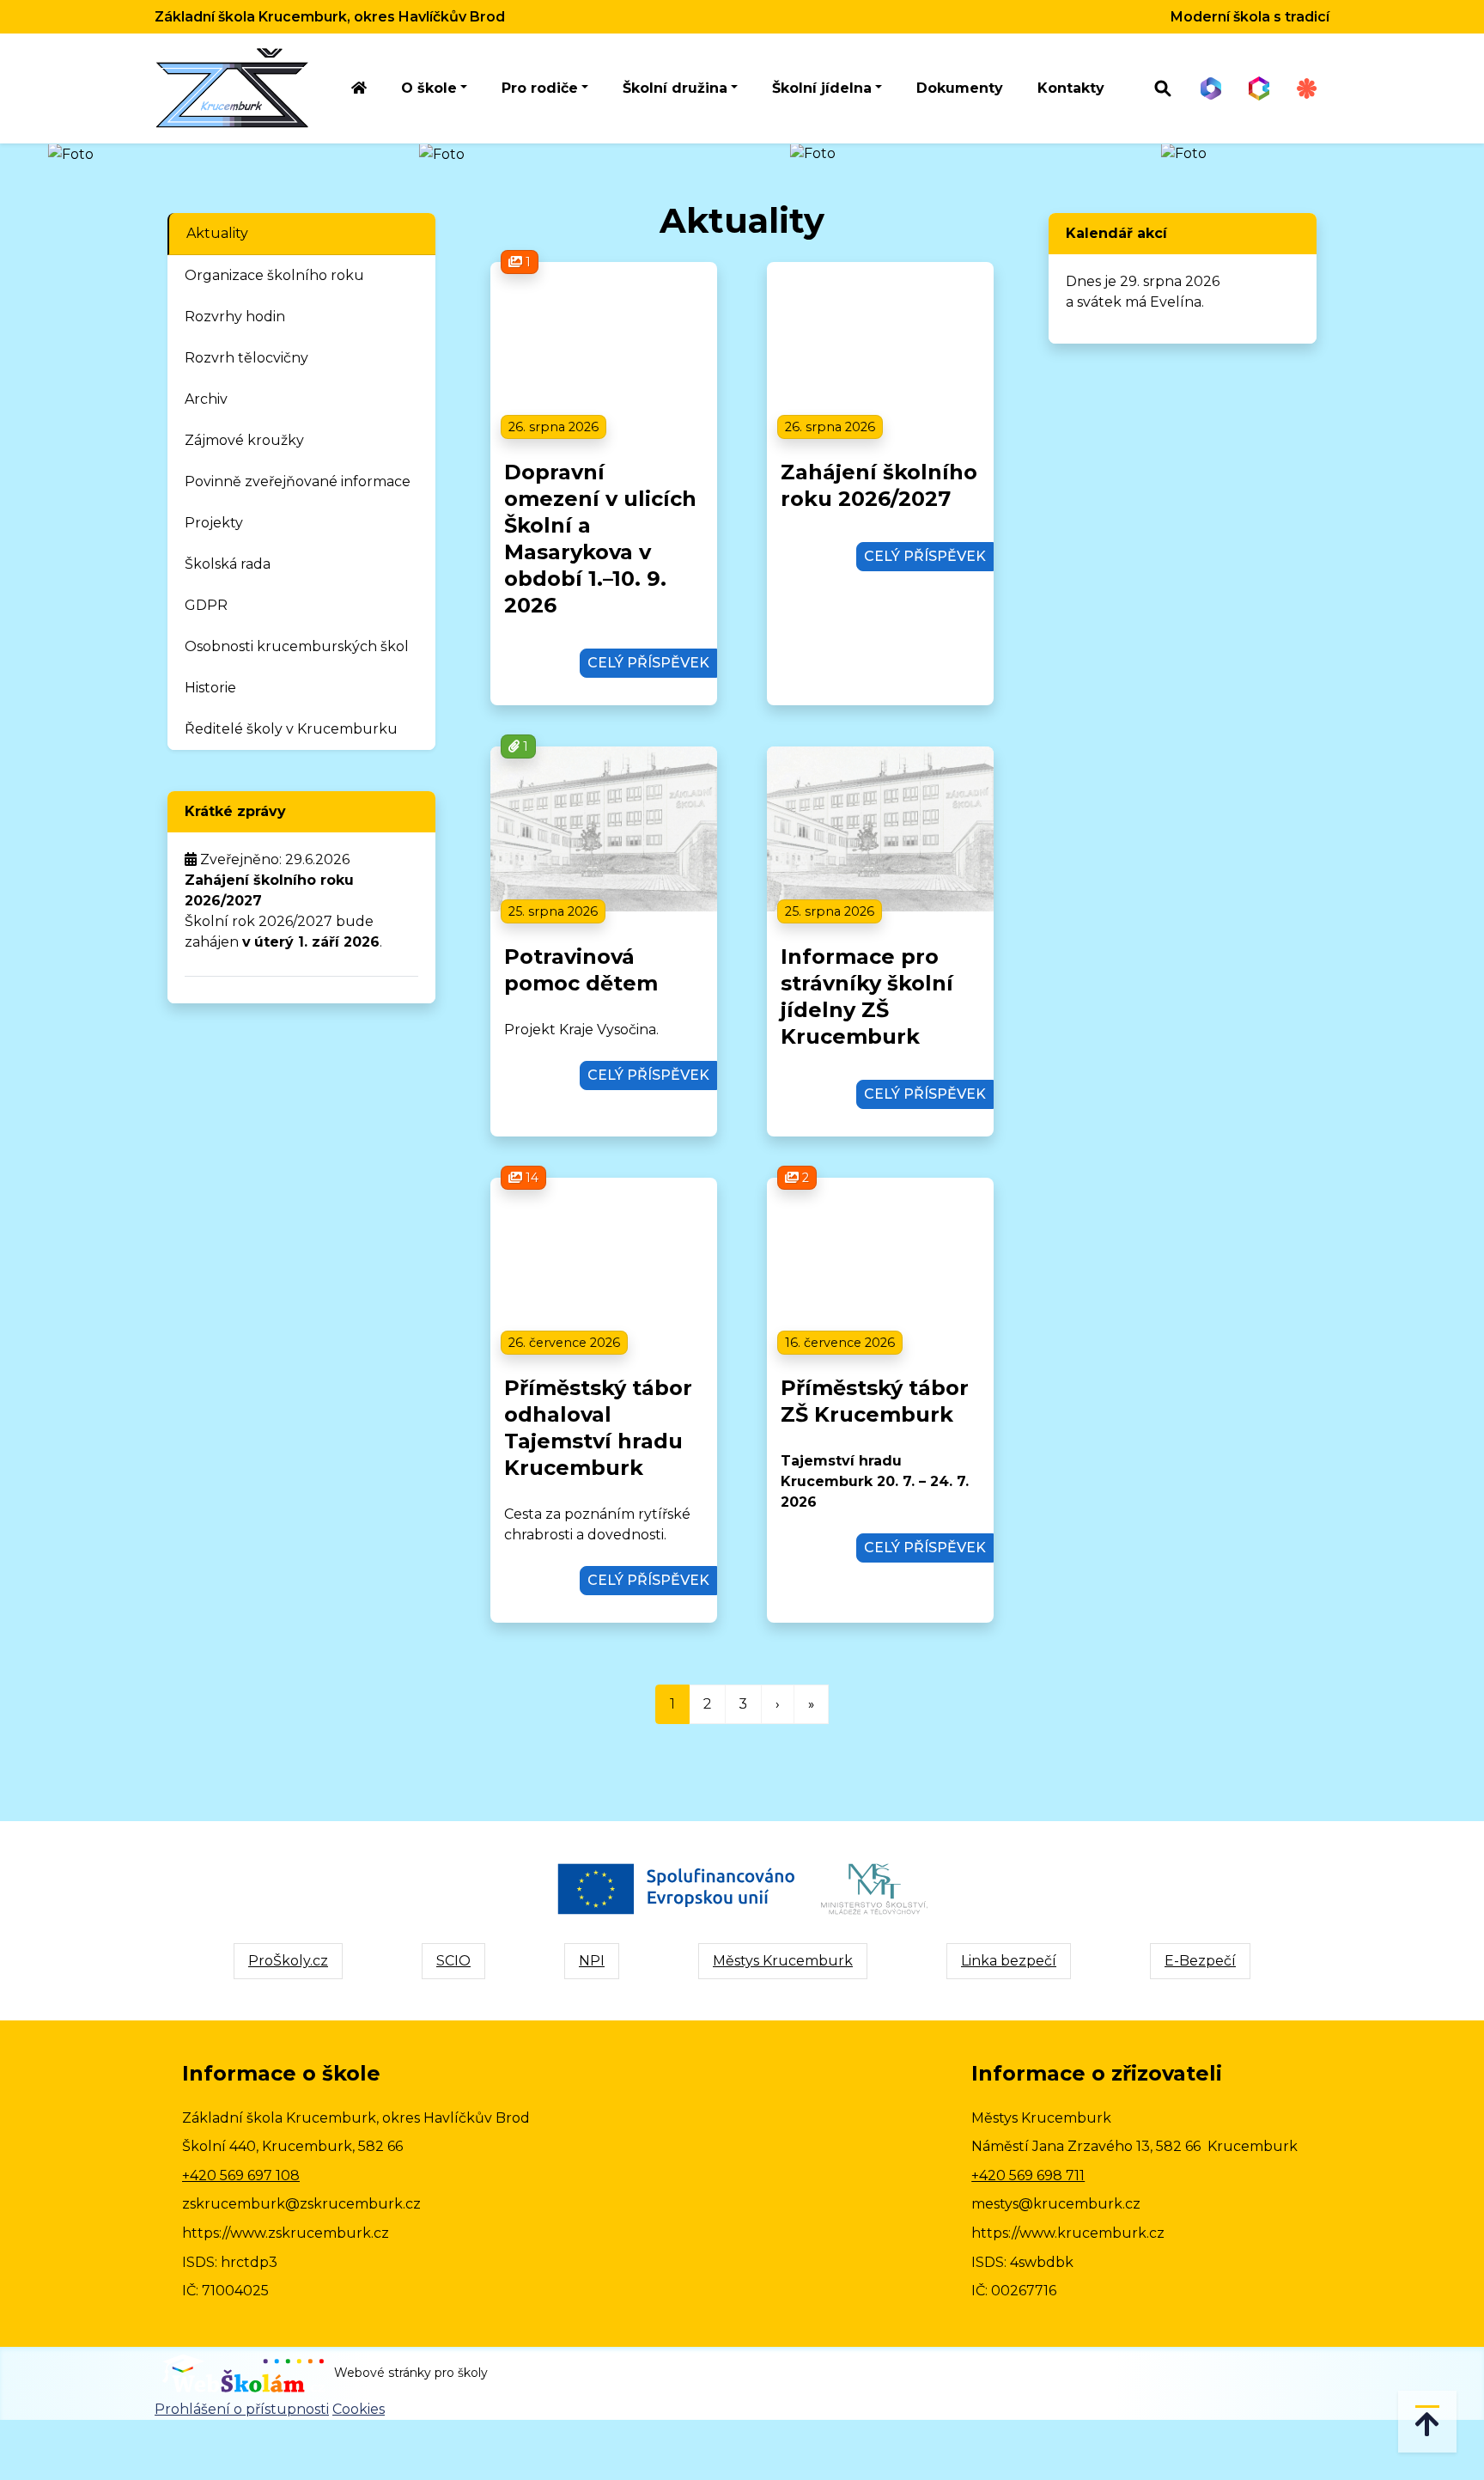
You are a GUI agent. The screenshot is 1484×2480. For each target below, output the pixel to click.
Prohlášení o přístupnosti (242, 2409)
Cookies (359, 2409)
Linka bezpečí (1009, 1961)
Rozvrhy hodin (235, 317)
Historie (210, 688)
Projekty (214, 523)
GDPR (206, 605)
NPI (592, 1961)
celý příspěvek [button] (648, 663)
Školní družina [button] (675, 88)
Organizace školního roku (274, 275)
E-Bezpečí (1200, 1961)
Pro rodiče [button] (540, 88)
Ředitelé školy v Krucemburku (291, 729)
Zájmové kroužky (244, 440)
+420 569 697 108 (241, 2175)
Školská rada (228, 564)
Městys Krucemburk (783, 1961)
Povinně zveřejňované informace (298, 481)
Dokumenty (960, 88)
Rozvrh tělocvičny (246, 358)
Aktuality (217, 233)
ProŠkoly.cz (288, 1961)
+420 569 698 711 (1028, 2175)
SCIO (453, 1961)
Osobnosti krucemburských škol (297, 646)
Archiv (206, 399)
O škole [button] (429, 88)
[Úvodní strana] (359, 89)
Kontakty (1071, 88)
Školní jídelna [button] (822, 88)
